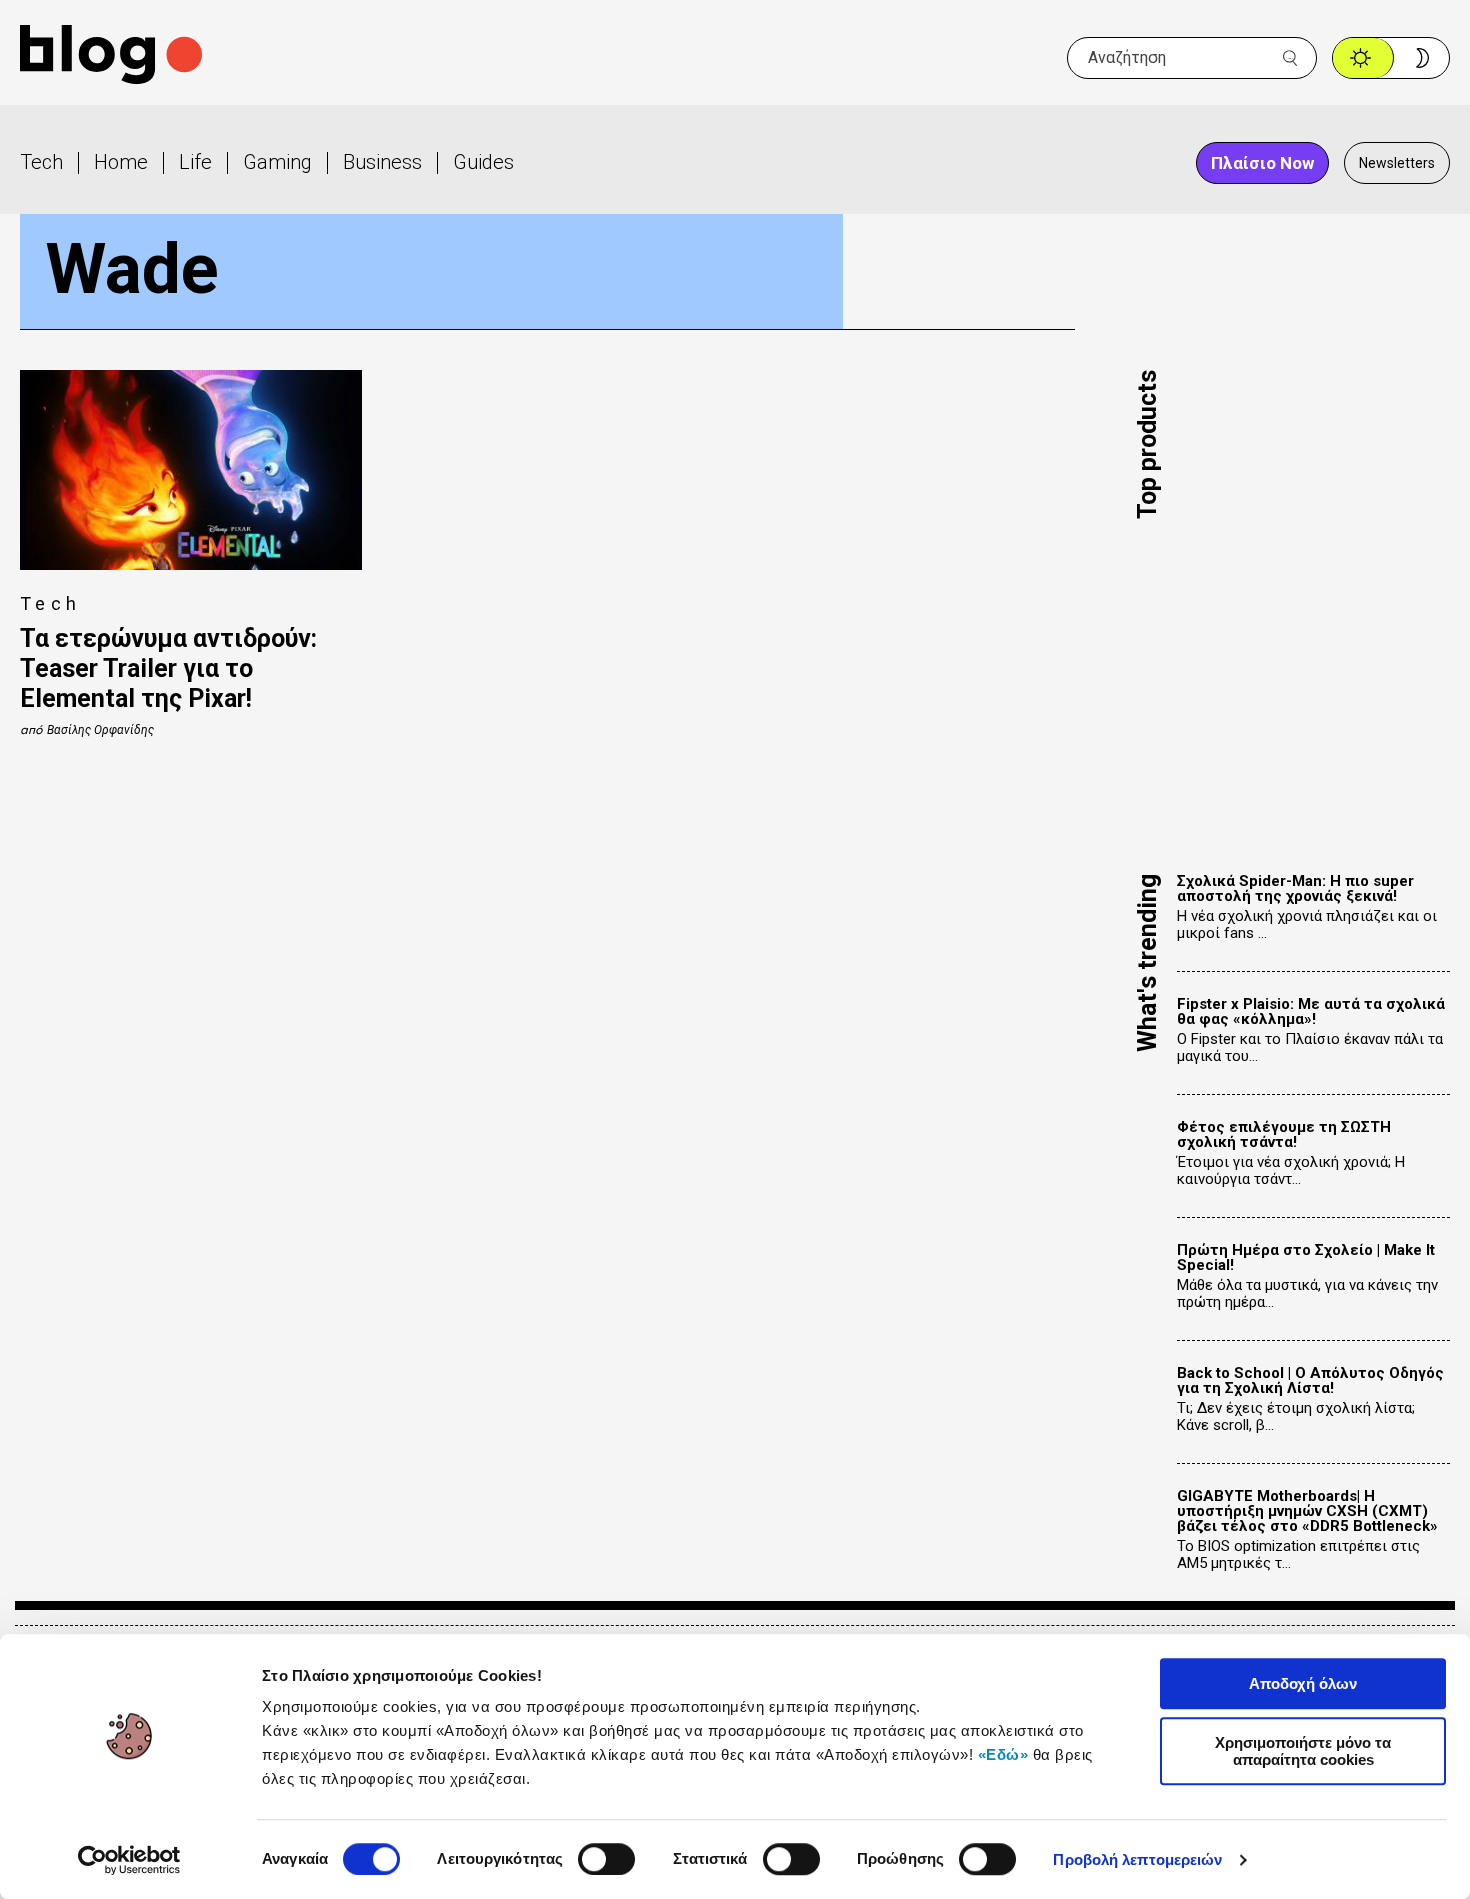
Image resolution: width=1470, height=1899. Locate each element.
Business (382, 162)
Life (195, 162)
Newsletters (1397, 163)
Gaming (277, 162)
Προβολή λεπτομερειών (1137, 1859)
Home (121, 162)
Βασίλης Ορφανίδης (100, 730)
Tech (41, 162)
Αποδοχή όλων (1303, 1683)
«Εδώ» (1003, 1754)
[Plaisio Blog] (111, 57)
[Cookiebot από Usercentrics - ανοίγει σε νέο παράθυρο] (129, 1860)
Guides (483, 162)
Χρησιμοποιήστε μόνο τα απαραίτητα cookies (1303, 1751)
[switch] (606, 1859)
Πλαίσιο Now (1262, 163)
